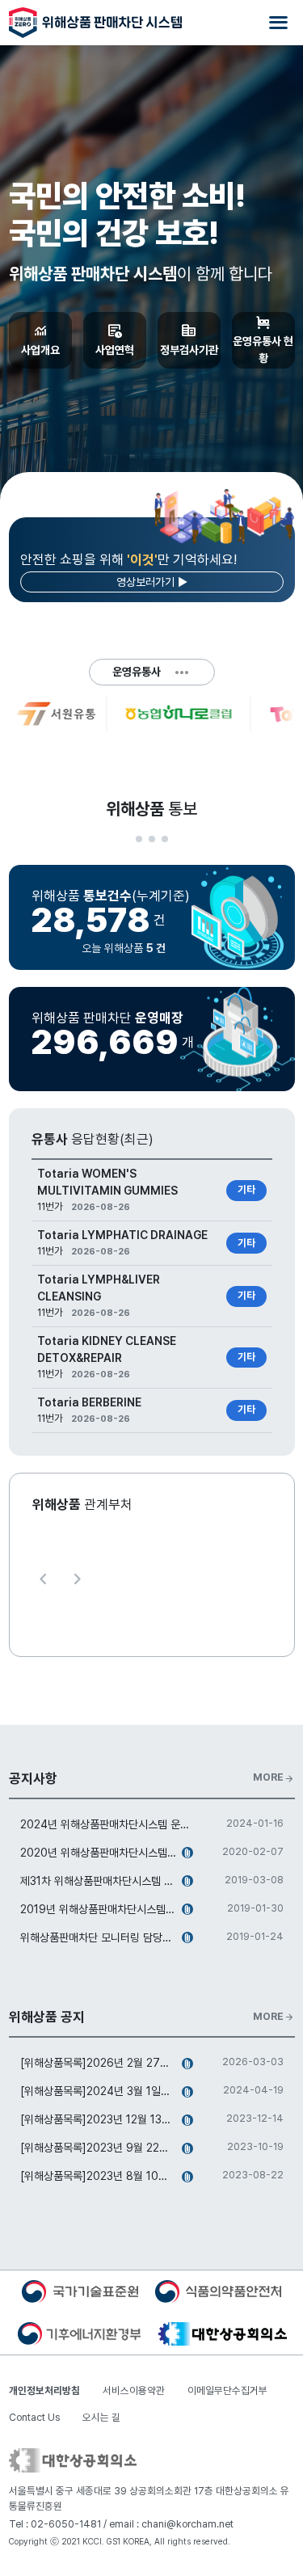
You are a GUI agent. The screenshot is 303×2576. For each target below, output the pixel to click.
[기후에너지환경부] (79, 2333)
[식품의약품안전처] (218, 2291)
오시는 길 (101, 2417)
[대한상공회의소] (223, 2333)
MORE (274, 1777)
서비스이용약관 (134, 2390)
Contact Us (34, 2417)
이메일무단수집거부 (227, 2390)
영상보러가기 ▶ (152, 582)
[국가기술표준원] (80, 2291)
